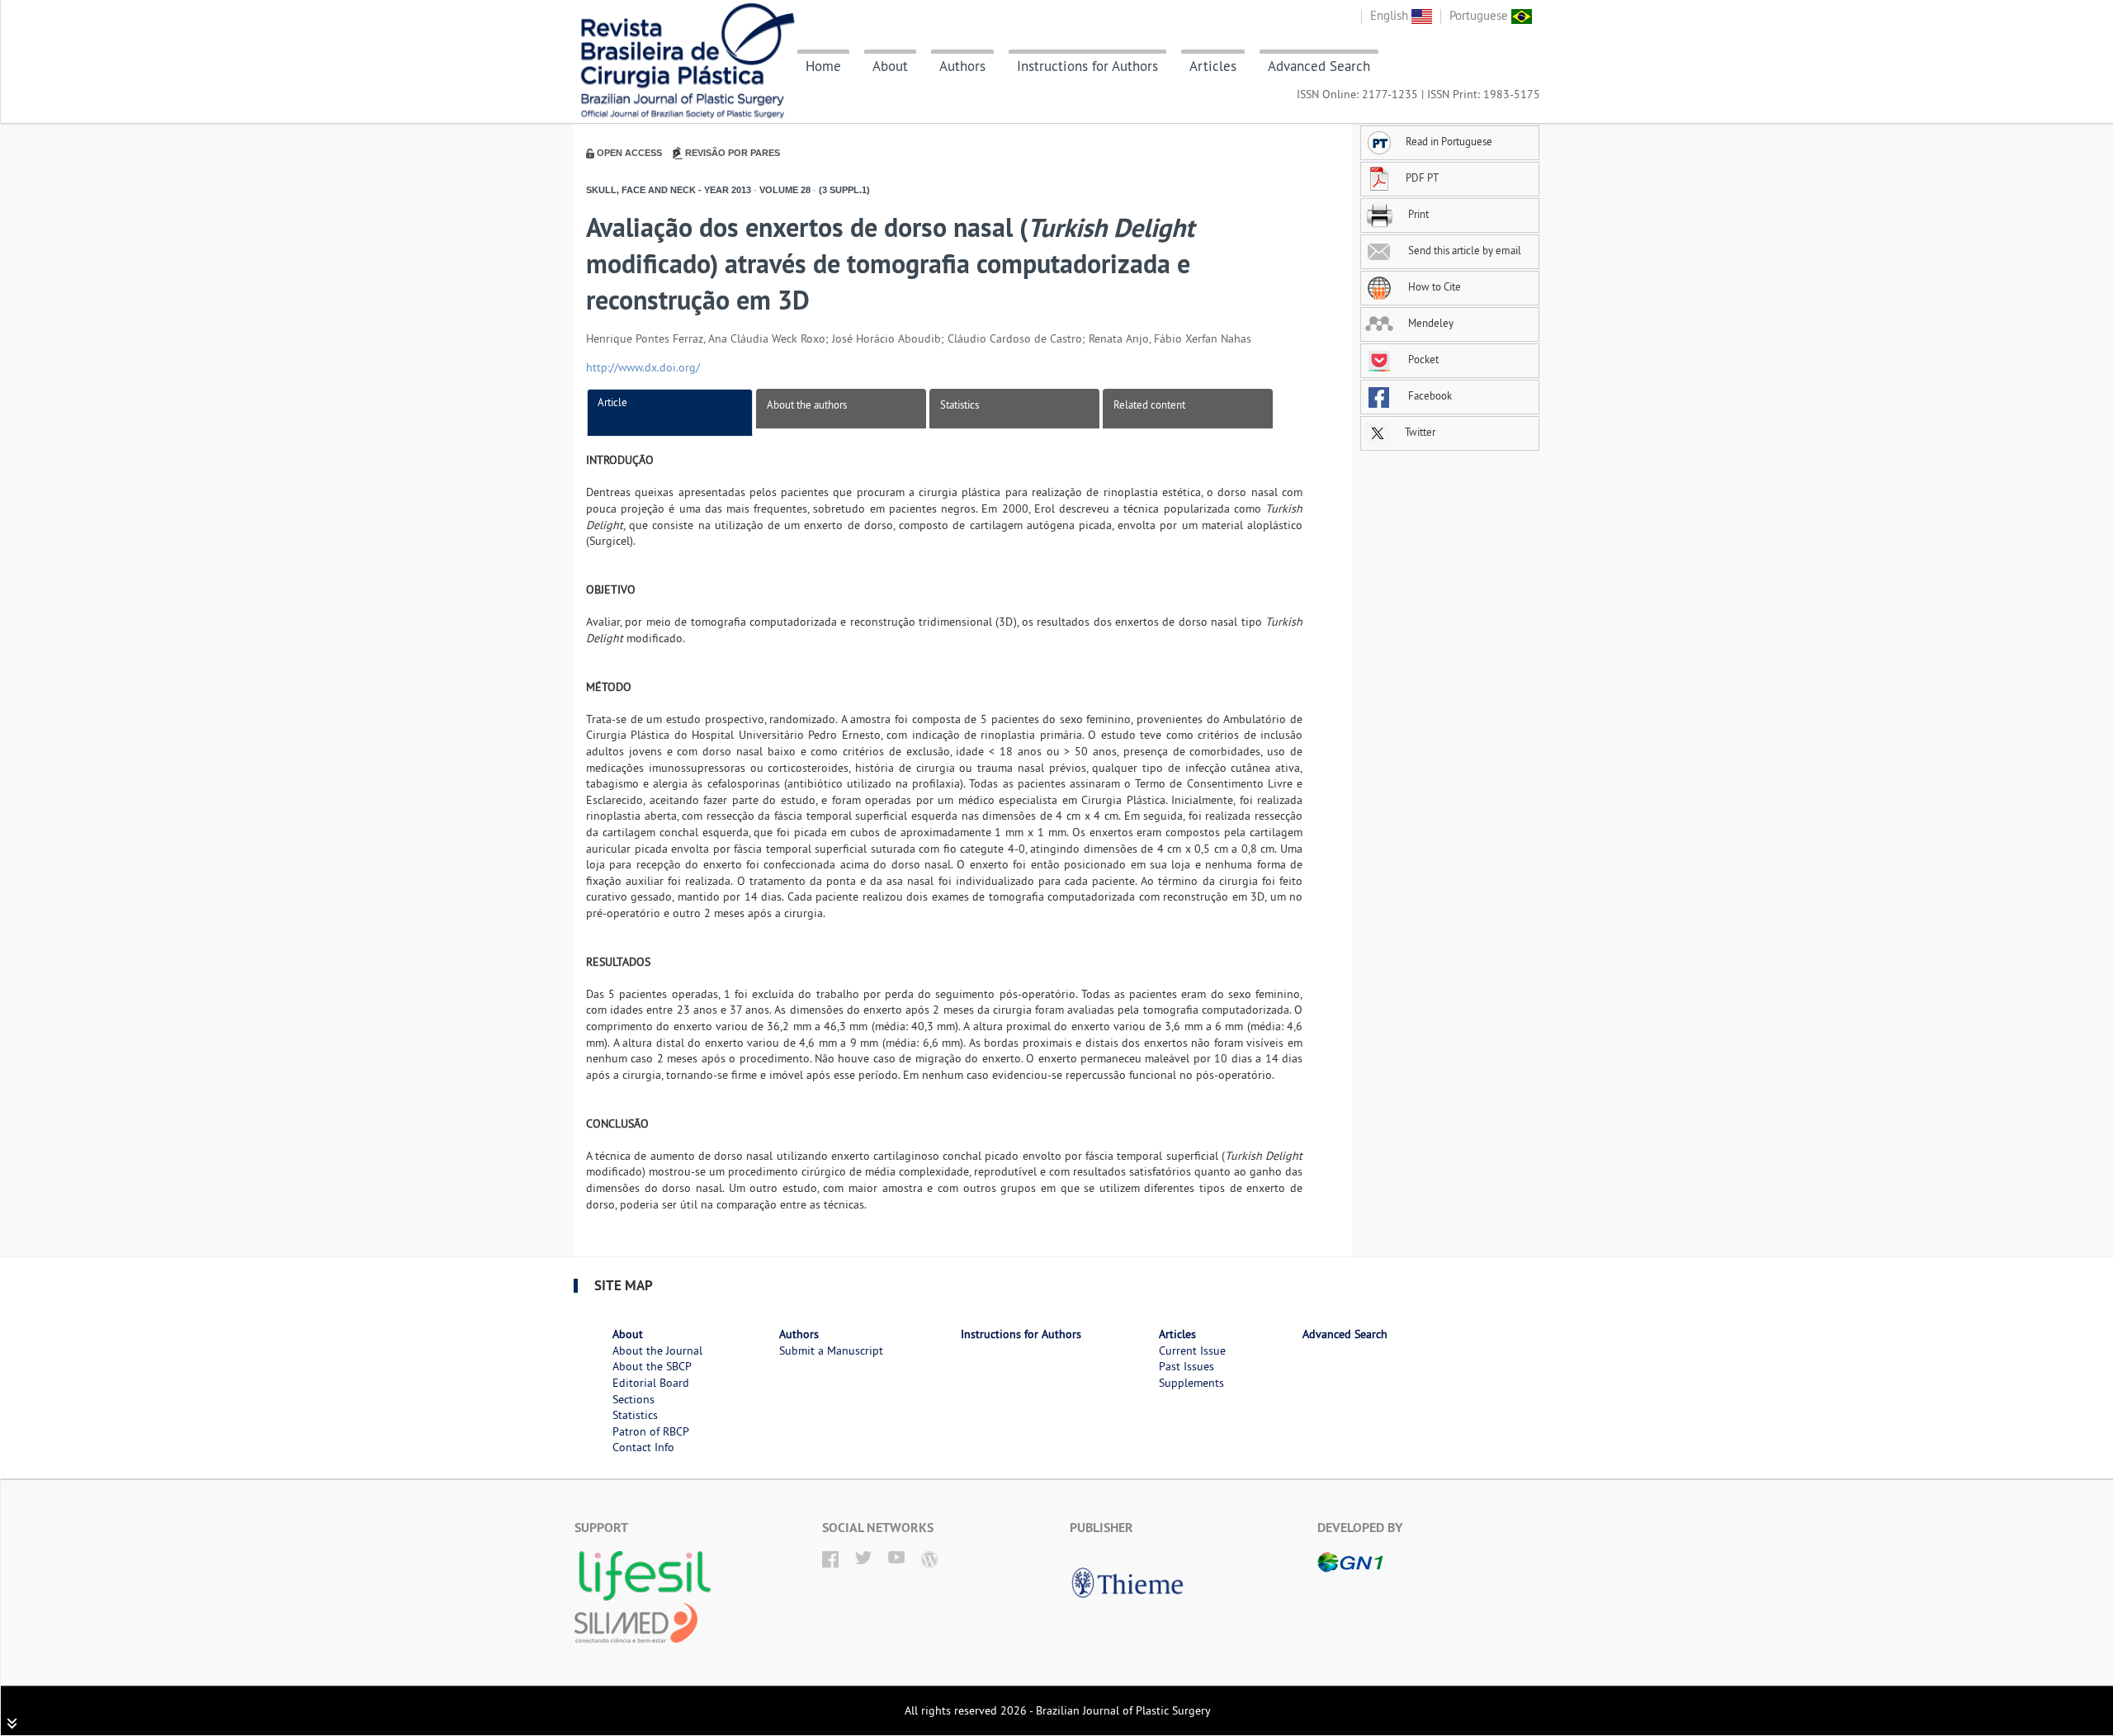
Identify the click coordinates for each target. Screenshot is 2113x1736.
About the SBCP (652, 1366)
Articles (1213, 66)
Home (823, 66)
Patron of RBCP (651, 1431)
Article (612, 402)
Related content (1149, 404)
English (1391, 15)
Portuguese (1480, 15)
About (890, 66)
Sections (633, 1399)
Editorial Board (651, 1383)
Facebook (1429, 395)
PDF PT (1422, 177)
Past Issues (1186, 1366)
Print (1417, 214)
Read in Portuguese (1449, 141)
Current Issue (1192, 1350)
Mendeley (1430, 323)
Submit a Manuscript (831, 1350)
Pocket (1422, 359)
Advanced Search (1319, 66)
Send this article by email (1463, 250)
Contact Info (643, 1447)
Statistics (960, 404)
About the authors (807, 404)
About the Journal (657, 1350)
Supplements (1191, 1383)
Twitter (1419, 432)
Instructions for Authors (1087, 66)
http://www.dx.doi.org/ (643, 367)
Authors (962, 66)
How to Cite (1433, 286)
